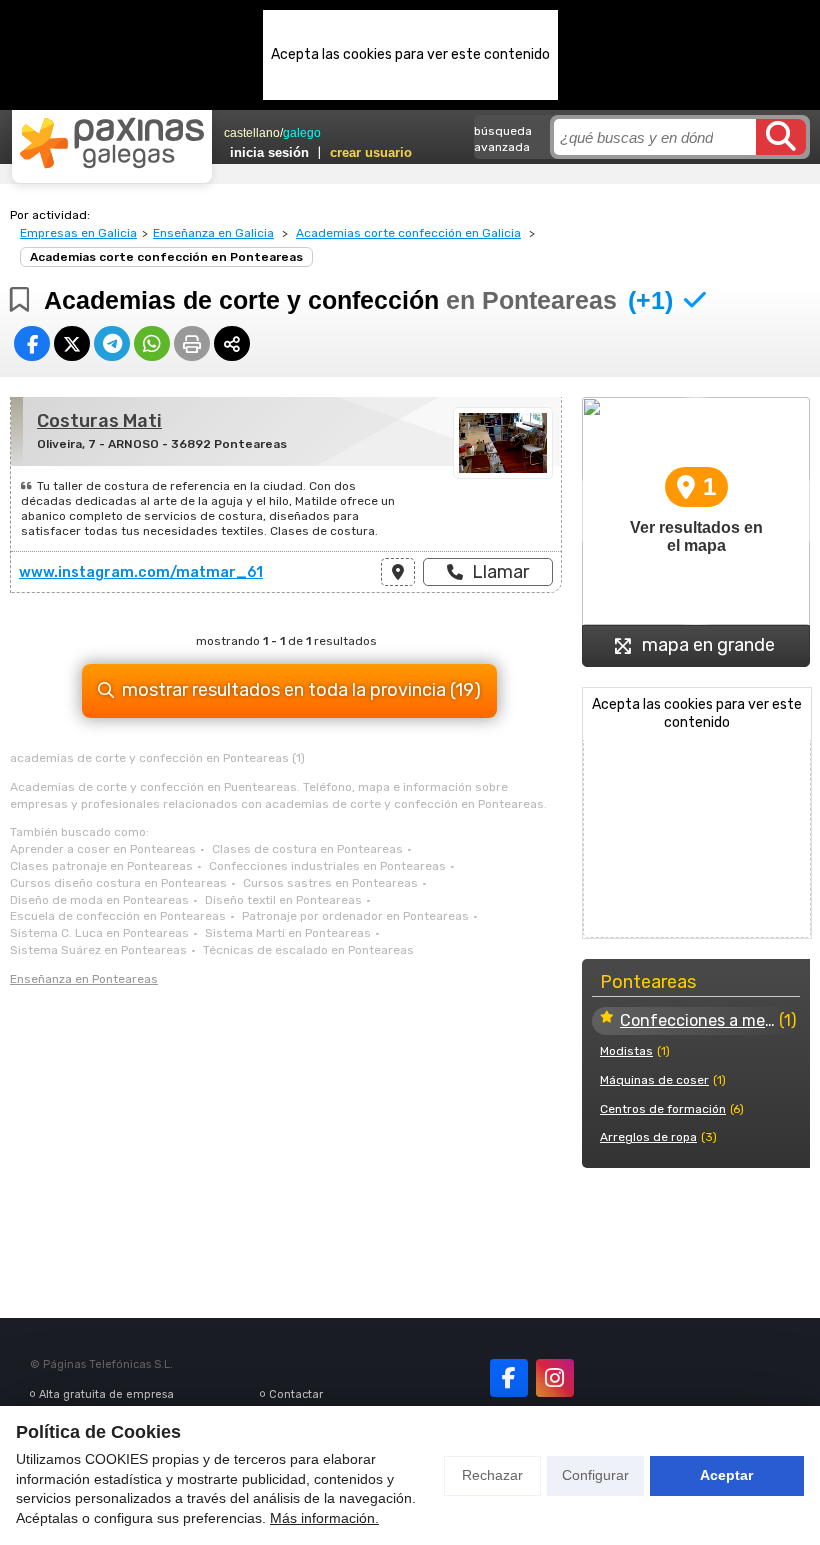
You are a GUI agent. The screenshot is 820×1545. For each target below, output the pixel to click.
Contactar (296, 1394)
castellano (252, 133)
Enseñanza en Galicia (213, 233)
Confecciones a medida (697, 1020)
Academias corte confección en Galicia (408, 233)
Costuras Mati (99, 421)
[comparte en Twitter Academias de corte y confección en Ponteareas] (72, 343)
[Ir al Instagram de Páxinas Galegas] (555, 1378)
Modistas (626, 1051)
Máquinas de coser (654, 1080)
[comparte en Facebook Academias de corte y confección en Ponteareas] (32, 343)
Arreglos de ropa (648, 1137)
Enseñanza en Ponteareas (84, 979)
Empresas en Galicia (78, 233)
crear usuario (371, 152)
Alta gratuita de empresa (106, 1394)
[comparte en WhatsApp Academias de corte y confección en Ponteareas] (152, 343)
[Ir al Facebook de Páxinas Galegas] (509, 1378)
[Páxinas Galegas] (112, 143)
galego (302, 133)
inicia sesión (269, 152)
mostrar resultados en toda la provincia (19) (301, 690)
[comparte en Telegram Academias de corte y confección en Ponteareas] (112, 343)
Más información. (324, 1518)
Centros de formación (663, 1109)
